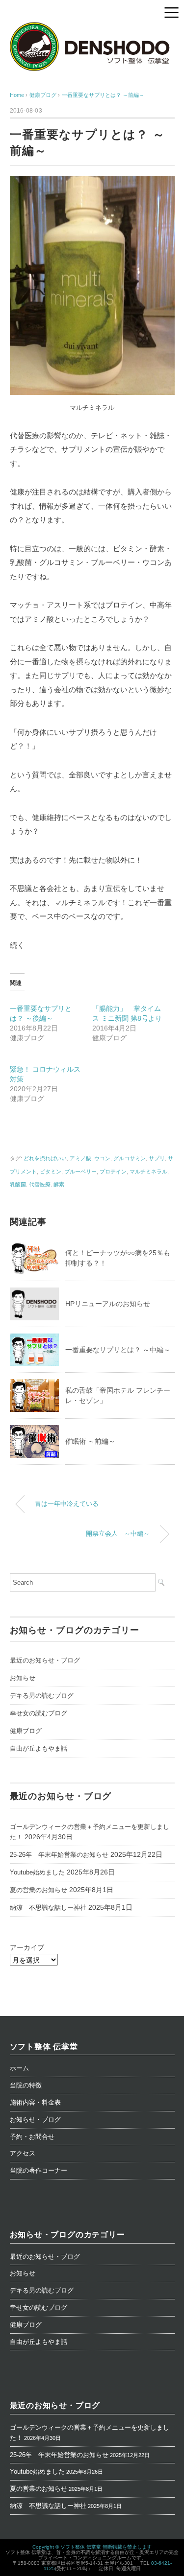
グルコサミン (130, 1158)
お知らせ (23, 1678)
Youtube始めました (37, 1872)
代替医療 (40, 1184)
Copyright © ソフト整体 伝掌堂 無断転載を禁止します (92, 2547)
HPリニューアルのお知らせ (108, 1304)
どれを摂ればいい (45, 1158)
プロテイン (113, 1171)
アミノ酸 (80, 1158)
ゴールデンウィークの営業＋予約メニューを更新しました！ (90, 1832)
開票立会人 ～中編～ (118, 1534)
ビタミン (51, 1171)
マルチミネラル (148, 1171)
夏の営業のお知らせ (39, 1890)
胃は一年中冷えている (67, 1504)
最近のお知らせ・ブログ (45, 1660)
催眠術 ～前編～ (90, 1441)
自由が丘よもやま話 (39, 1748)
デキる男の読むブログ (42, 1696)
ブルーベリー (80, 1171)
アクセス (23, 2153)
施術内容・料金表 (35, 2102)
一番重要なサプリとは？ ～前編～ (103, 95)
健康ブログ (26, 1731)
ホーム (19, 2068)
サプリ (157, 1158)
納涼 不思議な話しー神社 (48, 1908)
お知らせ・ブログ (35, 2119)
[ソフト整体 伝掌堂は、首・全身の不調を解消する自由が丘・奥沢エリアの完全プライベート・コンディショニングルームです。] (92, 28)
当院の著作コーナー (39, 2170)
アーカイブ (27, 1947)
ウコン (102, 1158)
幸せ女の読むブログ (39, 1713)
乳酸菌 (18, 1184)
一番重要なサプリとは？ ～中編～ (118, 1350)
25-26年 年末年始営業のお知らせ (59, 1855)
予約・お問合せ (32, 2137)
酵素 (59, 1184)
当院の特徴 (26, 2085)
